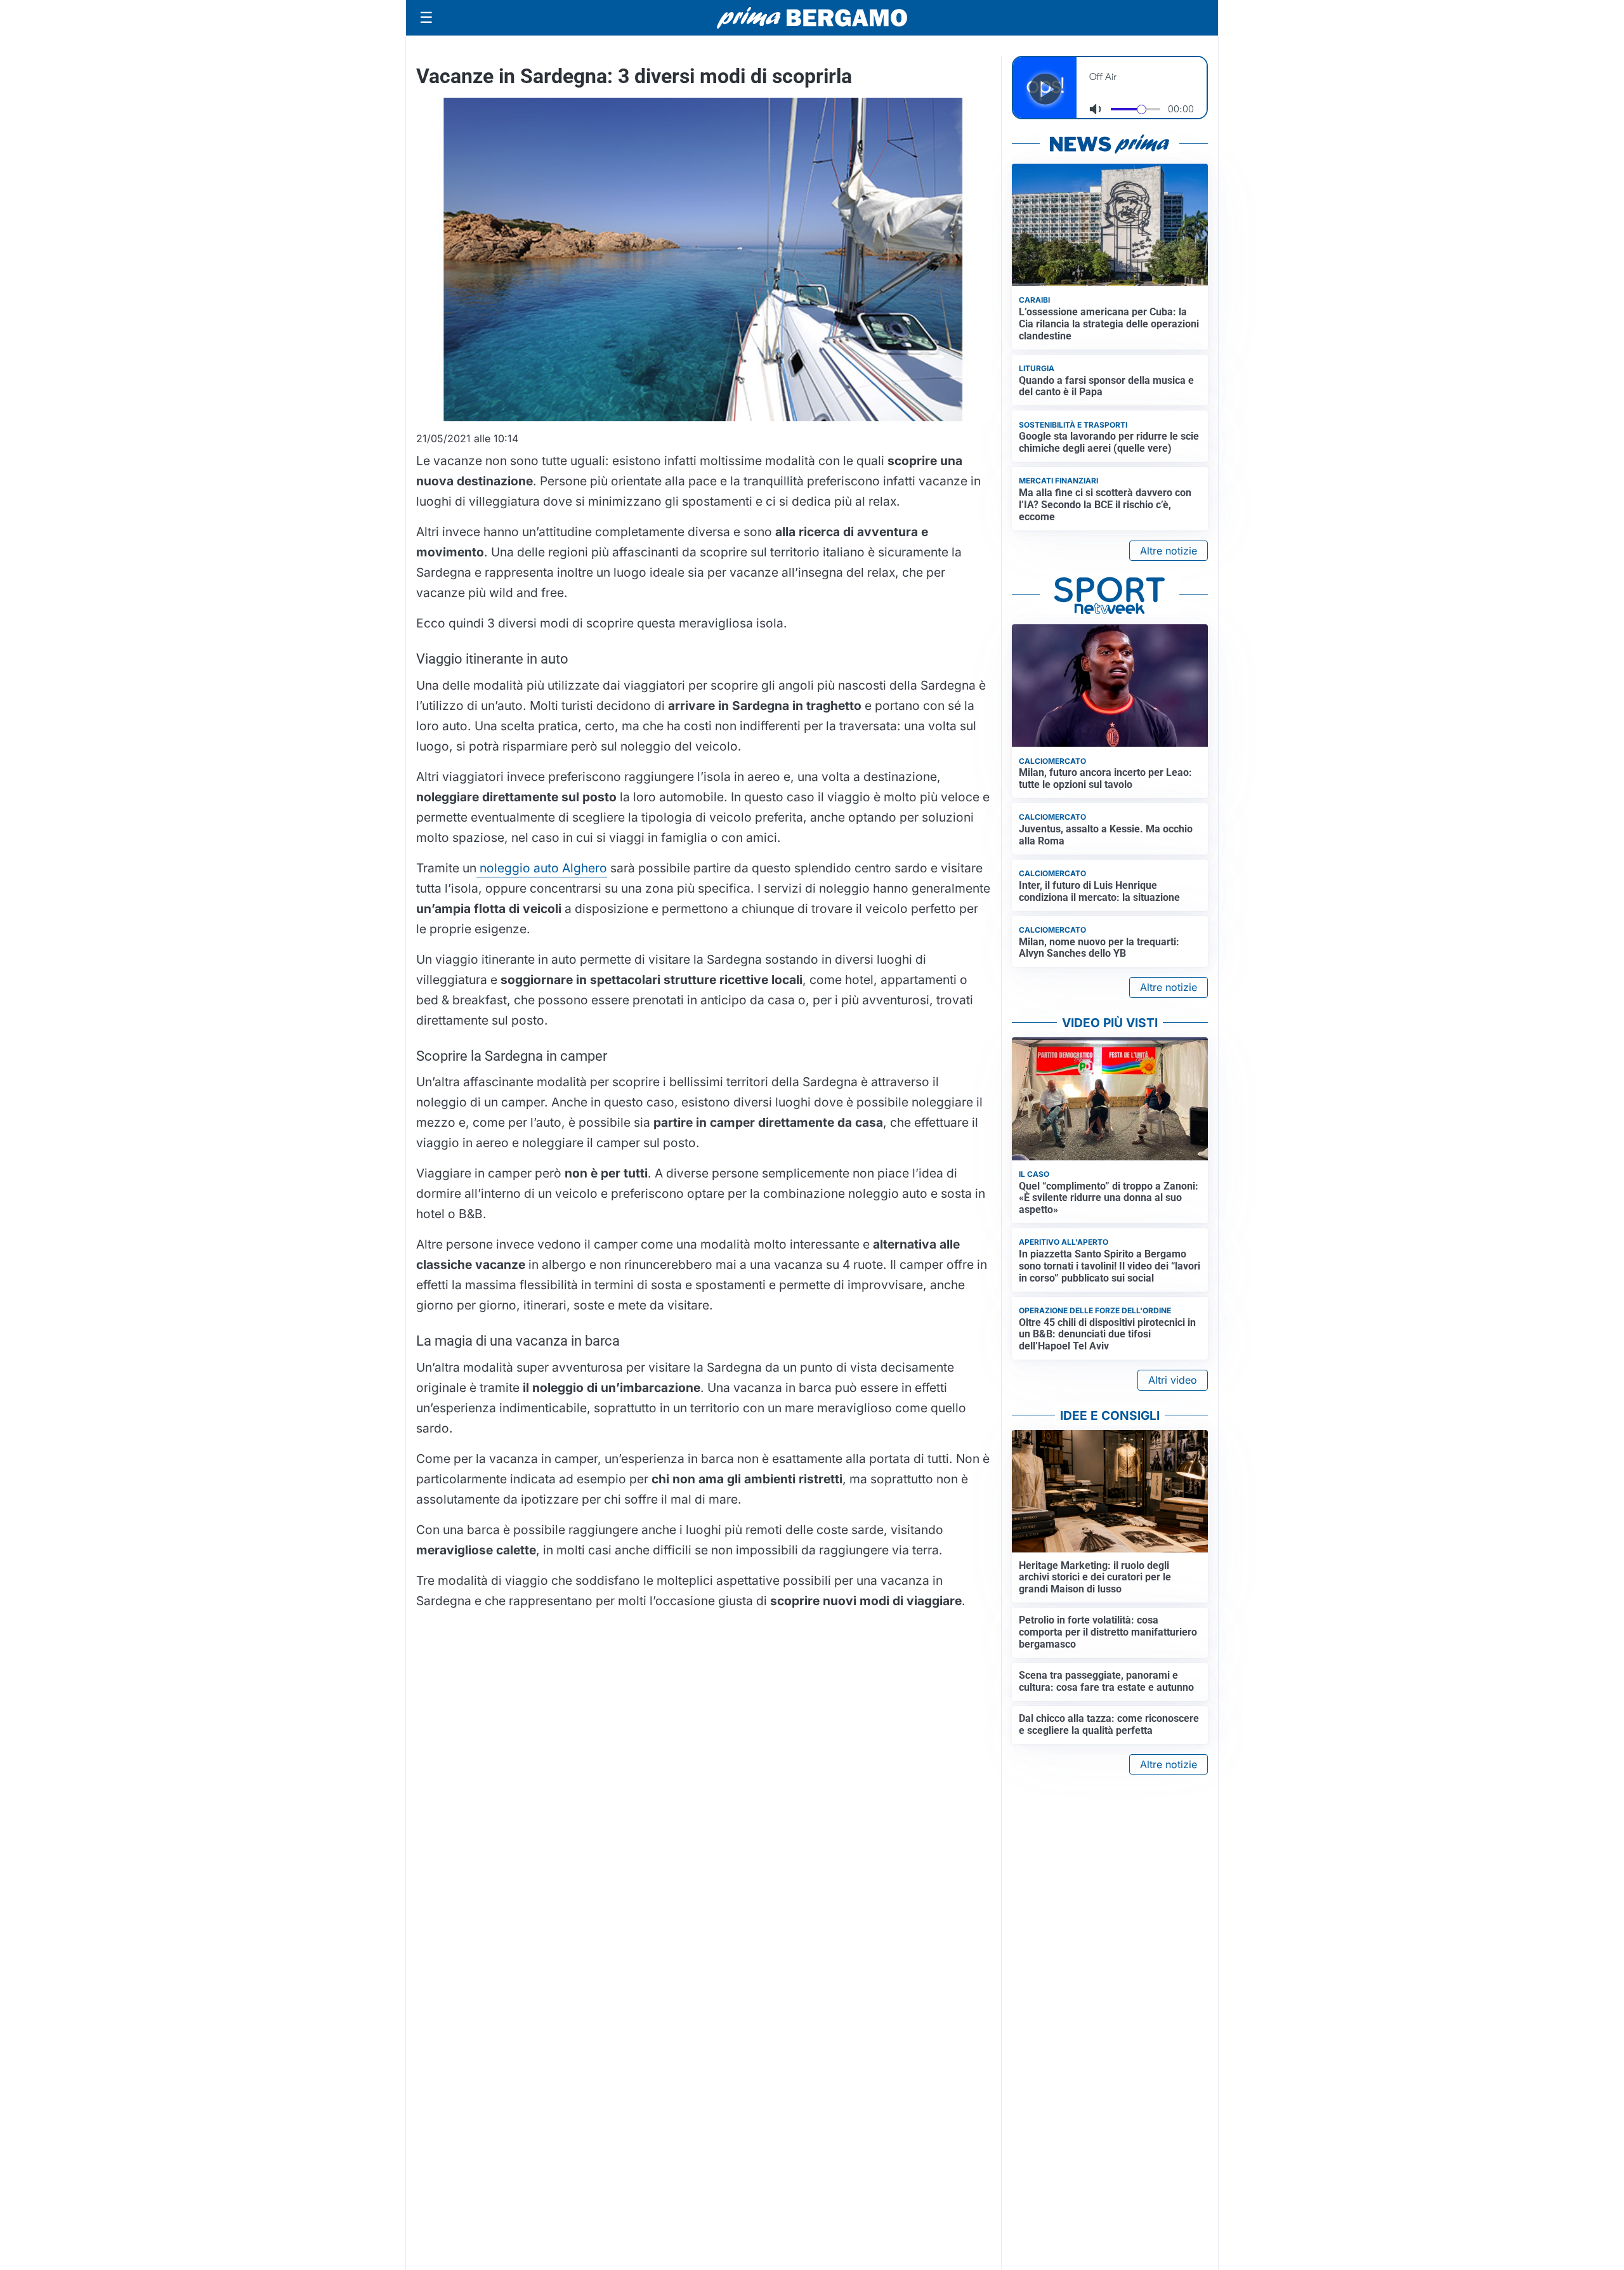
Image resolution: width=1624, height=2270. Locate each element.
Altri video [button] (1173, 1380)
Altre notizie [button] (1169, 551)
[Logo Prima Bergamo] (812, 18)
